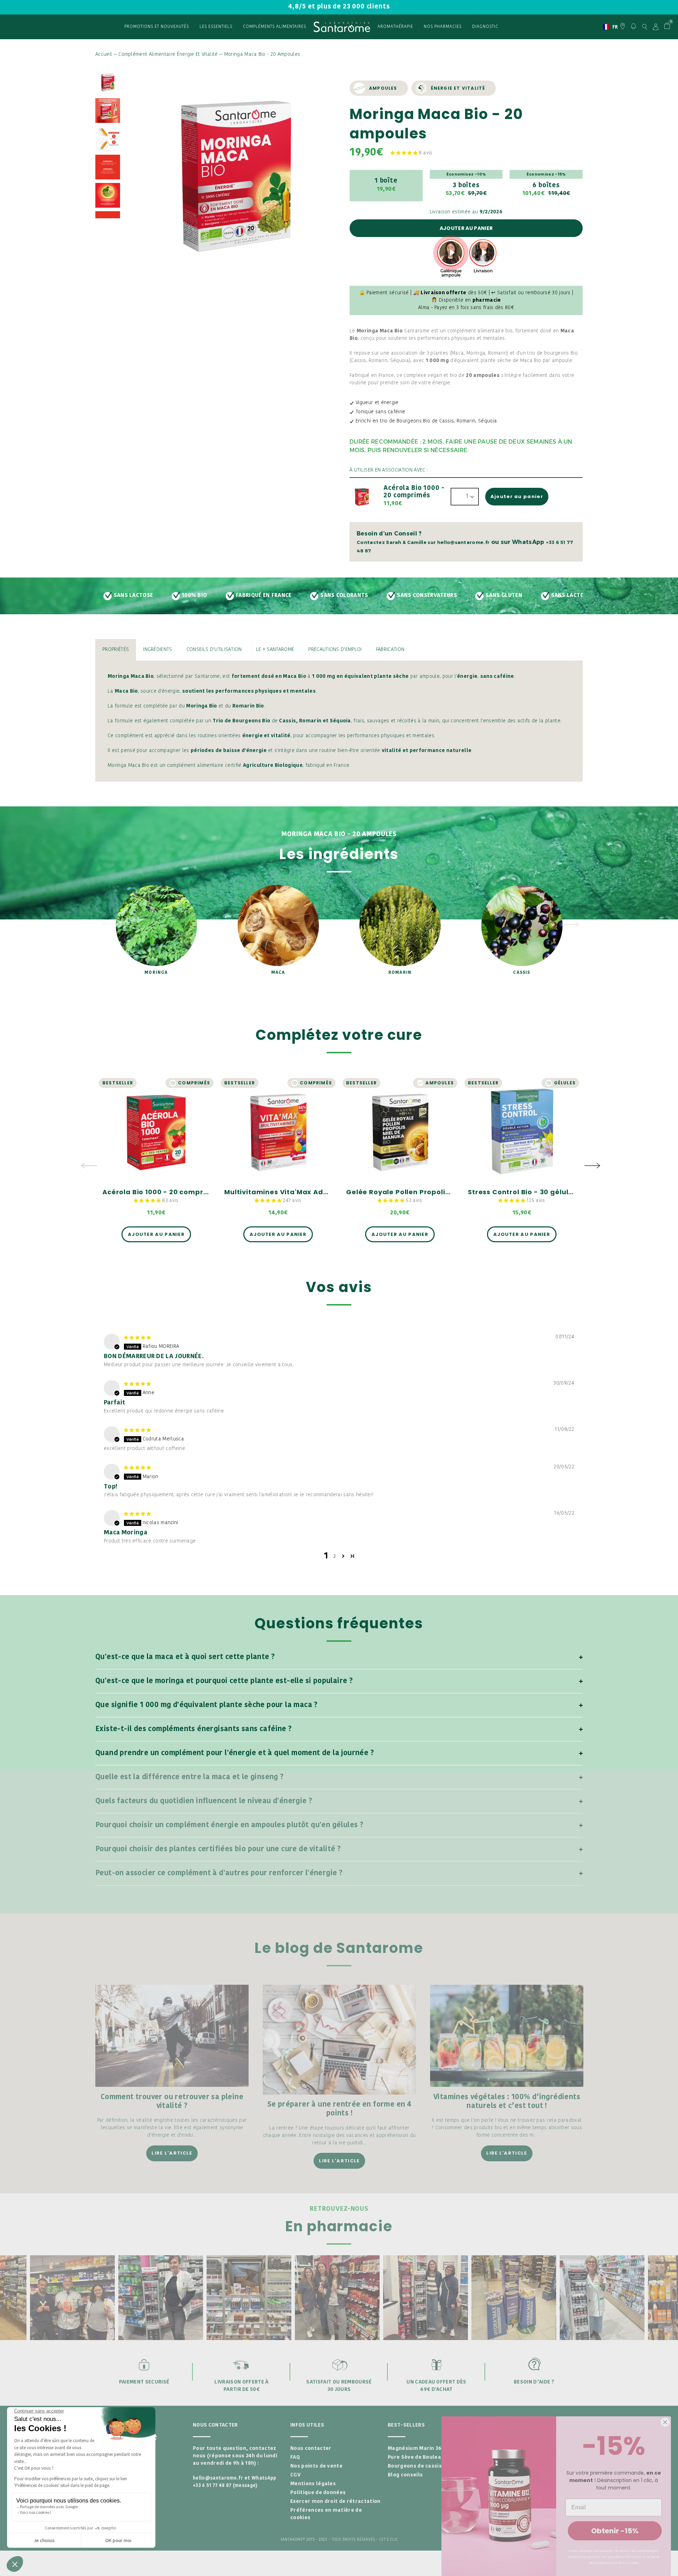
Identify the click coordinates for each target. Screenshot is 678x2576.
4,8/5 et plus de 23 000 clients (339, 7)
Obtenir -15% (615, 2531)
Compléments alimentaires (275, 27)
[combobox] (608, 27)
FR (608, 27)
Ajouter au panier (466, 228)
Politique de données (318, 2493)
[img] (137, 1338)
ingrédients (158, 650)
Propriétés (116, 650)
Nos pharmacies (443, 27)
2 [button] (335, 1556)
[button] (405, 153)
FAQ (295, 2457)
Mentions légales (313, 2484)
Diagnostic (485, 27)
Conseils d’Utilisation (214, 650)
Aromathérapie (395, 27)
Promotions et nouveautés (157, 27)
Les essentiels (216, 27)
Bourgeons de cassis (415, 2466)
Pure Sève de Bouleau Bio (421, 2457)
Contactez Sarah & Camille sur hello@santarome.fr (423, 542)
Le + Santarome (275, 650)
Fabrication (390, 650)
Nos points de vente (316, 2466)
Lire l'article (172, 2153)
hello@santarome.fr (218, 2478)
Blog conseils (405, 2475)
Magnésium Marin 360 (416, 2449)
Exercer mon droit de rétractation (335, 2502)
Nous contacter (311, 2449)
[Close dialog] (665, 2422)
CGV (295, 2475)
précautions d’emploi (335, 650)
